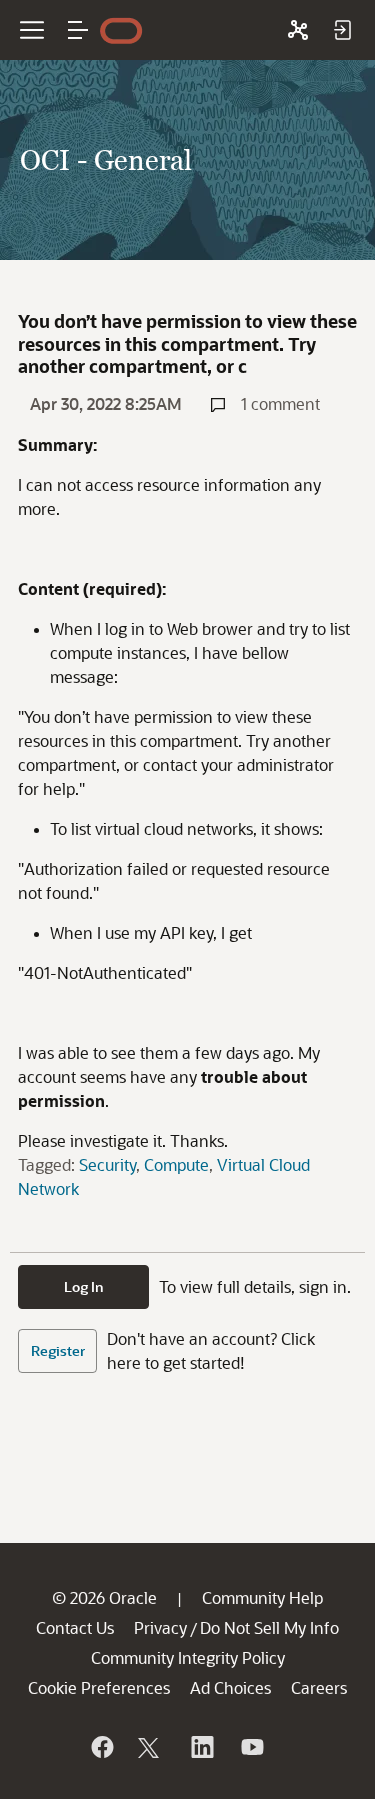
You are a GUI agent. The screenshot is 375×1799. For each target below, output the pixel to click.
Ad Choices (230, 1687)
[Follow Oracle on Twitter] (151, 1747)
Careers (319, 1687)
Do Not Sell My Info (269, 1627)
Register (58, 1350)
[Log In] (342, 30)
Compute (176, 1164)
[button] (78, 30)
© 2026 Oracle (104, 1597)
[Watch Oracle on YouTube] (251, 1747)
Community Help (262, 1597)
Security (107, 1164)
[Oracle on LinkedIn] (201, 1747)
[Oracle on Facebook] (101, 1747)
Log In (84, 1286)
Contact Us (75, 1627)
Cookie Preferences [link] (99, 1687)
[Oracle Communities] (298, 30)
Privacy (160, 1627)
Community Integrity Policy (188, 1657)
